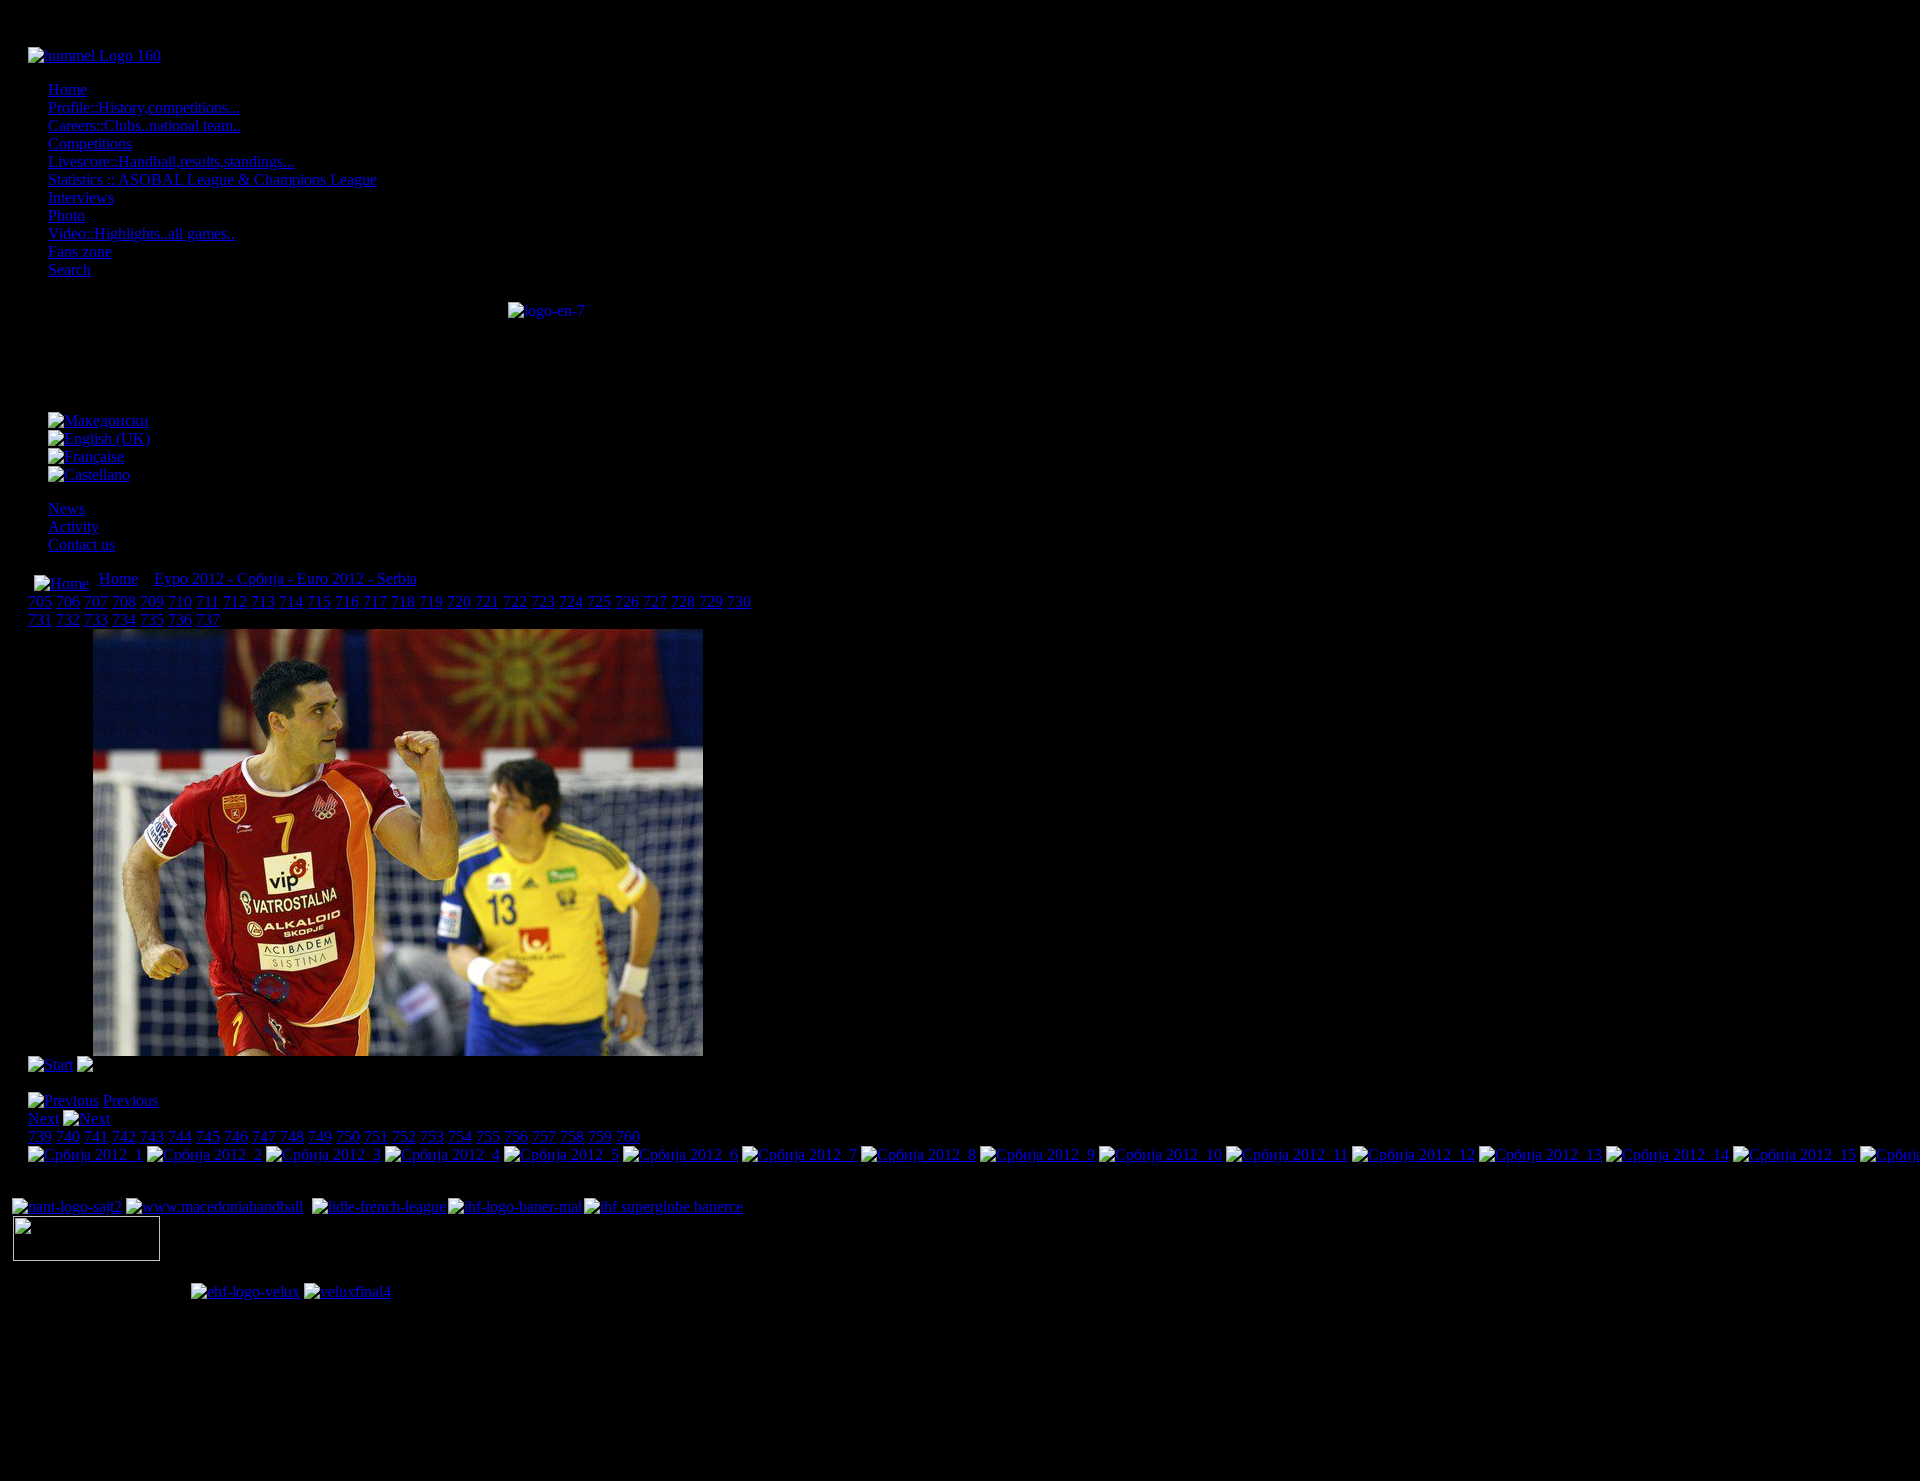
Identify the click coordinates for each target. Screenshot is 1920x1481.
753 (432, 1136)
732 (68, 619)
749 (320, 1136)
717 (375, 601)
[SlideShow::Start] (50, 1064)
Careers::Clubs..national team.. (144, 125)
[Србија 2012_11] (1287, 1154)
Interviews (81, 197)
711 (207, 601)
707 (96, 601)
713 (263, 601)
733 (96, 619)
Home (67, 89)
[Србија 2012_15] (1794, 1154)
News (66, 508)
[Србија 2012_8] (918, 1154)
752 (404, 1136)
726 (627, 601)
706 (68, 601)
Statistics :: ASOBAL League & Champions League (212, 179)
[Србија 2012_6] (680, 1154)
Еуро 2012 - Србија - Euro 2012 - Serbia (285, 578)
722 (515, 601)
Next (43, 1118)
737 (208, 619)
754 (460, 1136)
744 (180, 1136)
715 (319, 601)
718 (403, 601)
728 (683, 601)
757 (544, 1136)
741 (96, 1136)
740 (68, 1136)
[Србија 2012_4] (442, 1154)
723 (543, 601)
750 (348, 1136)
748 (292, 1136)
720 (459, 601)
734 (124, 619)
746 (236, 1136)
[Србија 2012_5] (561, 1154)
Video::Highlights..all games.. (141, 233)
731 (40, 619)
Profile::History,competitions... (144, 107)
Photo (66, 215)
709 (152, 601)
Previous (130, 1100)
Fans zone (80, 251)
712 (235, 601)
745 (208, 1136)
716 (347, 601)
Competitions (90, 143)
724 (571, 601)
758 (572, 1136)
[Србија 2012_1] (85, 1154)
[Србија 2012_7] (799, 1154)
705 (40, 601)
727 (655, 601)
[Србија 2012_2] (204, 1154)
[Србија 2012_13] (1540, 1154)
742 (124, 1136)
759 (600, 1136)
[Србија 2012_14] (1667, 1154)
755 (488, 1136)
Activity (73, 526)
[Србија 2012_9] (1037, 1154)
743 (152, 1136)
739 (40, 1136)
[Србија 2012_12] (1413, 1154)
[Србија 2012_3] (323, 1154)
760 (628, 1136)
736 (180, 619)
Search (69, 269)
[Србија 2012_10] (1160, 1154)
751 (376, 1136)
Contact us (81, 544)
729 (711, 601)
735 (152, 619)
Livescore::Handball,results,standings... (171, 161)
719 (431, 601)
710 (180, 601)
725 (599, 601)
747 (264, 1136)
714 (291, 601)
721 (487, 601)
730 (739, 601)
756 (516, 1136)
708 (124, 601)
